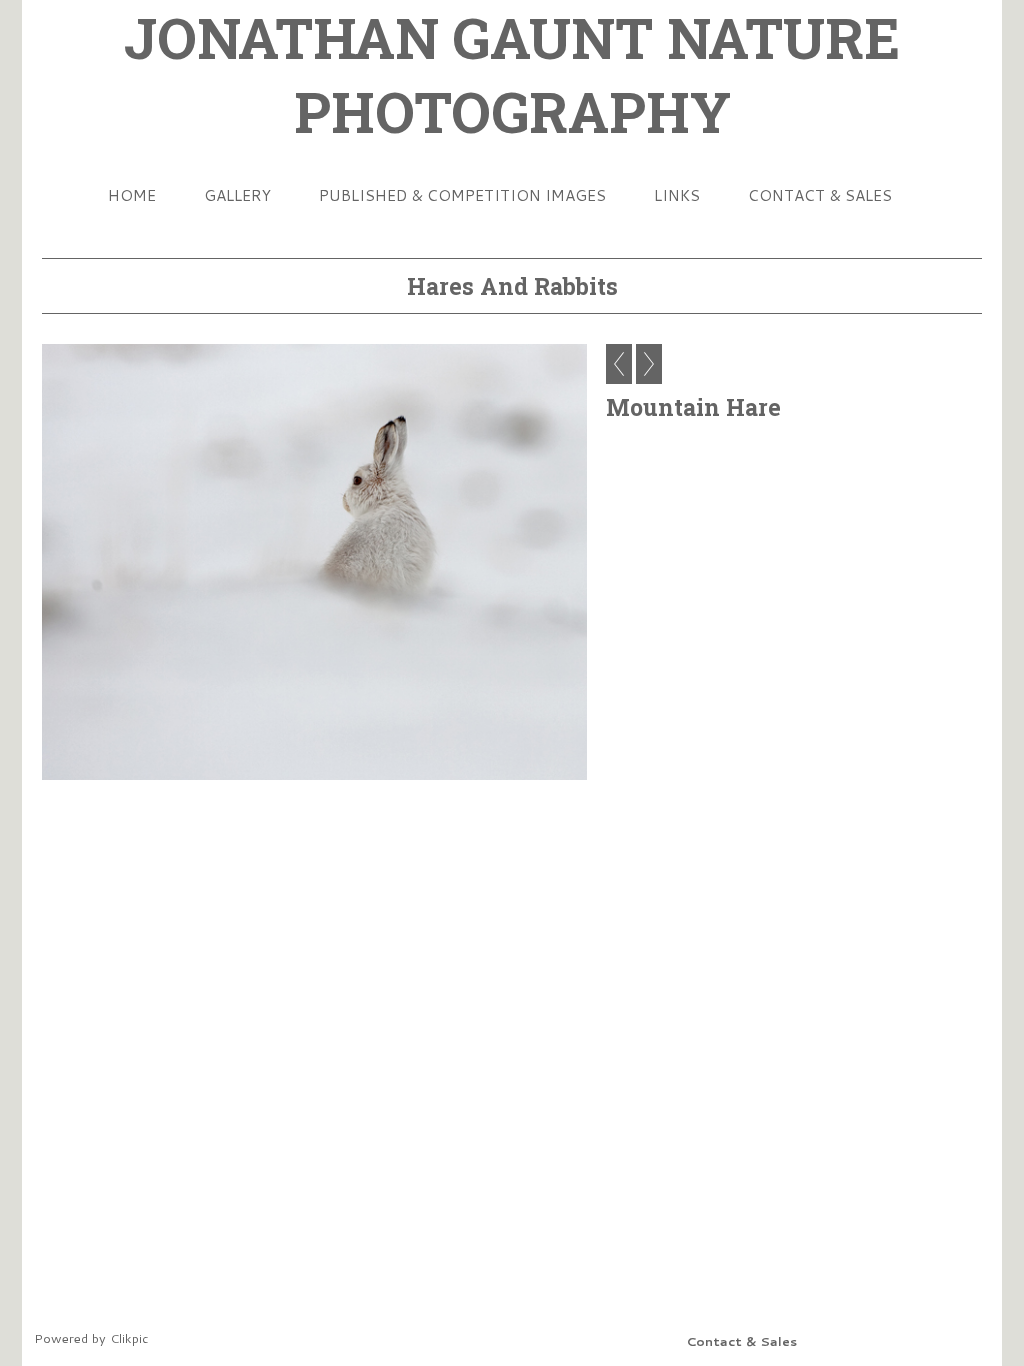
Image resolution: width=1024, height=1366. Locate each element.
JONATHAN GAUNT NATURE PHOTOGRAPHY (512, 74)
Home (132, 195)
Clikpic (129, 1338)
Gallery (237, 195)
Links (677, 195)
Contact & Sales (820, 195)
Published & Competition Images (462, 195)
